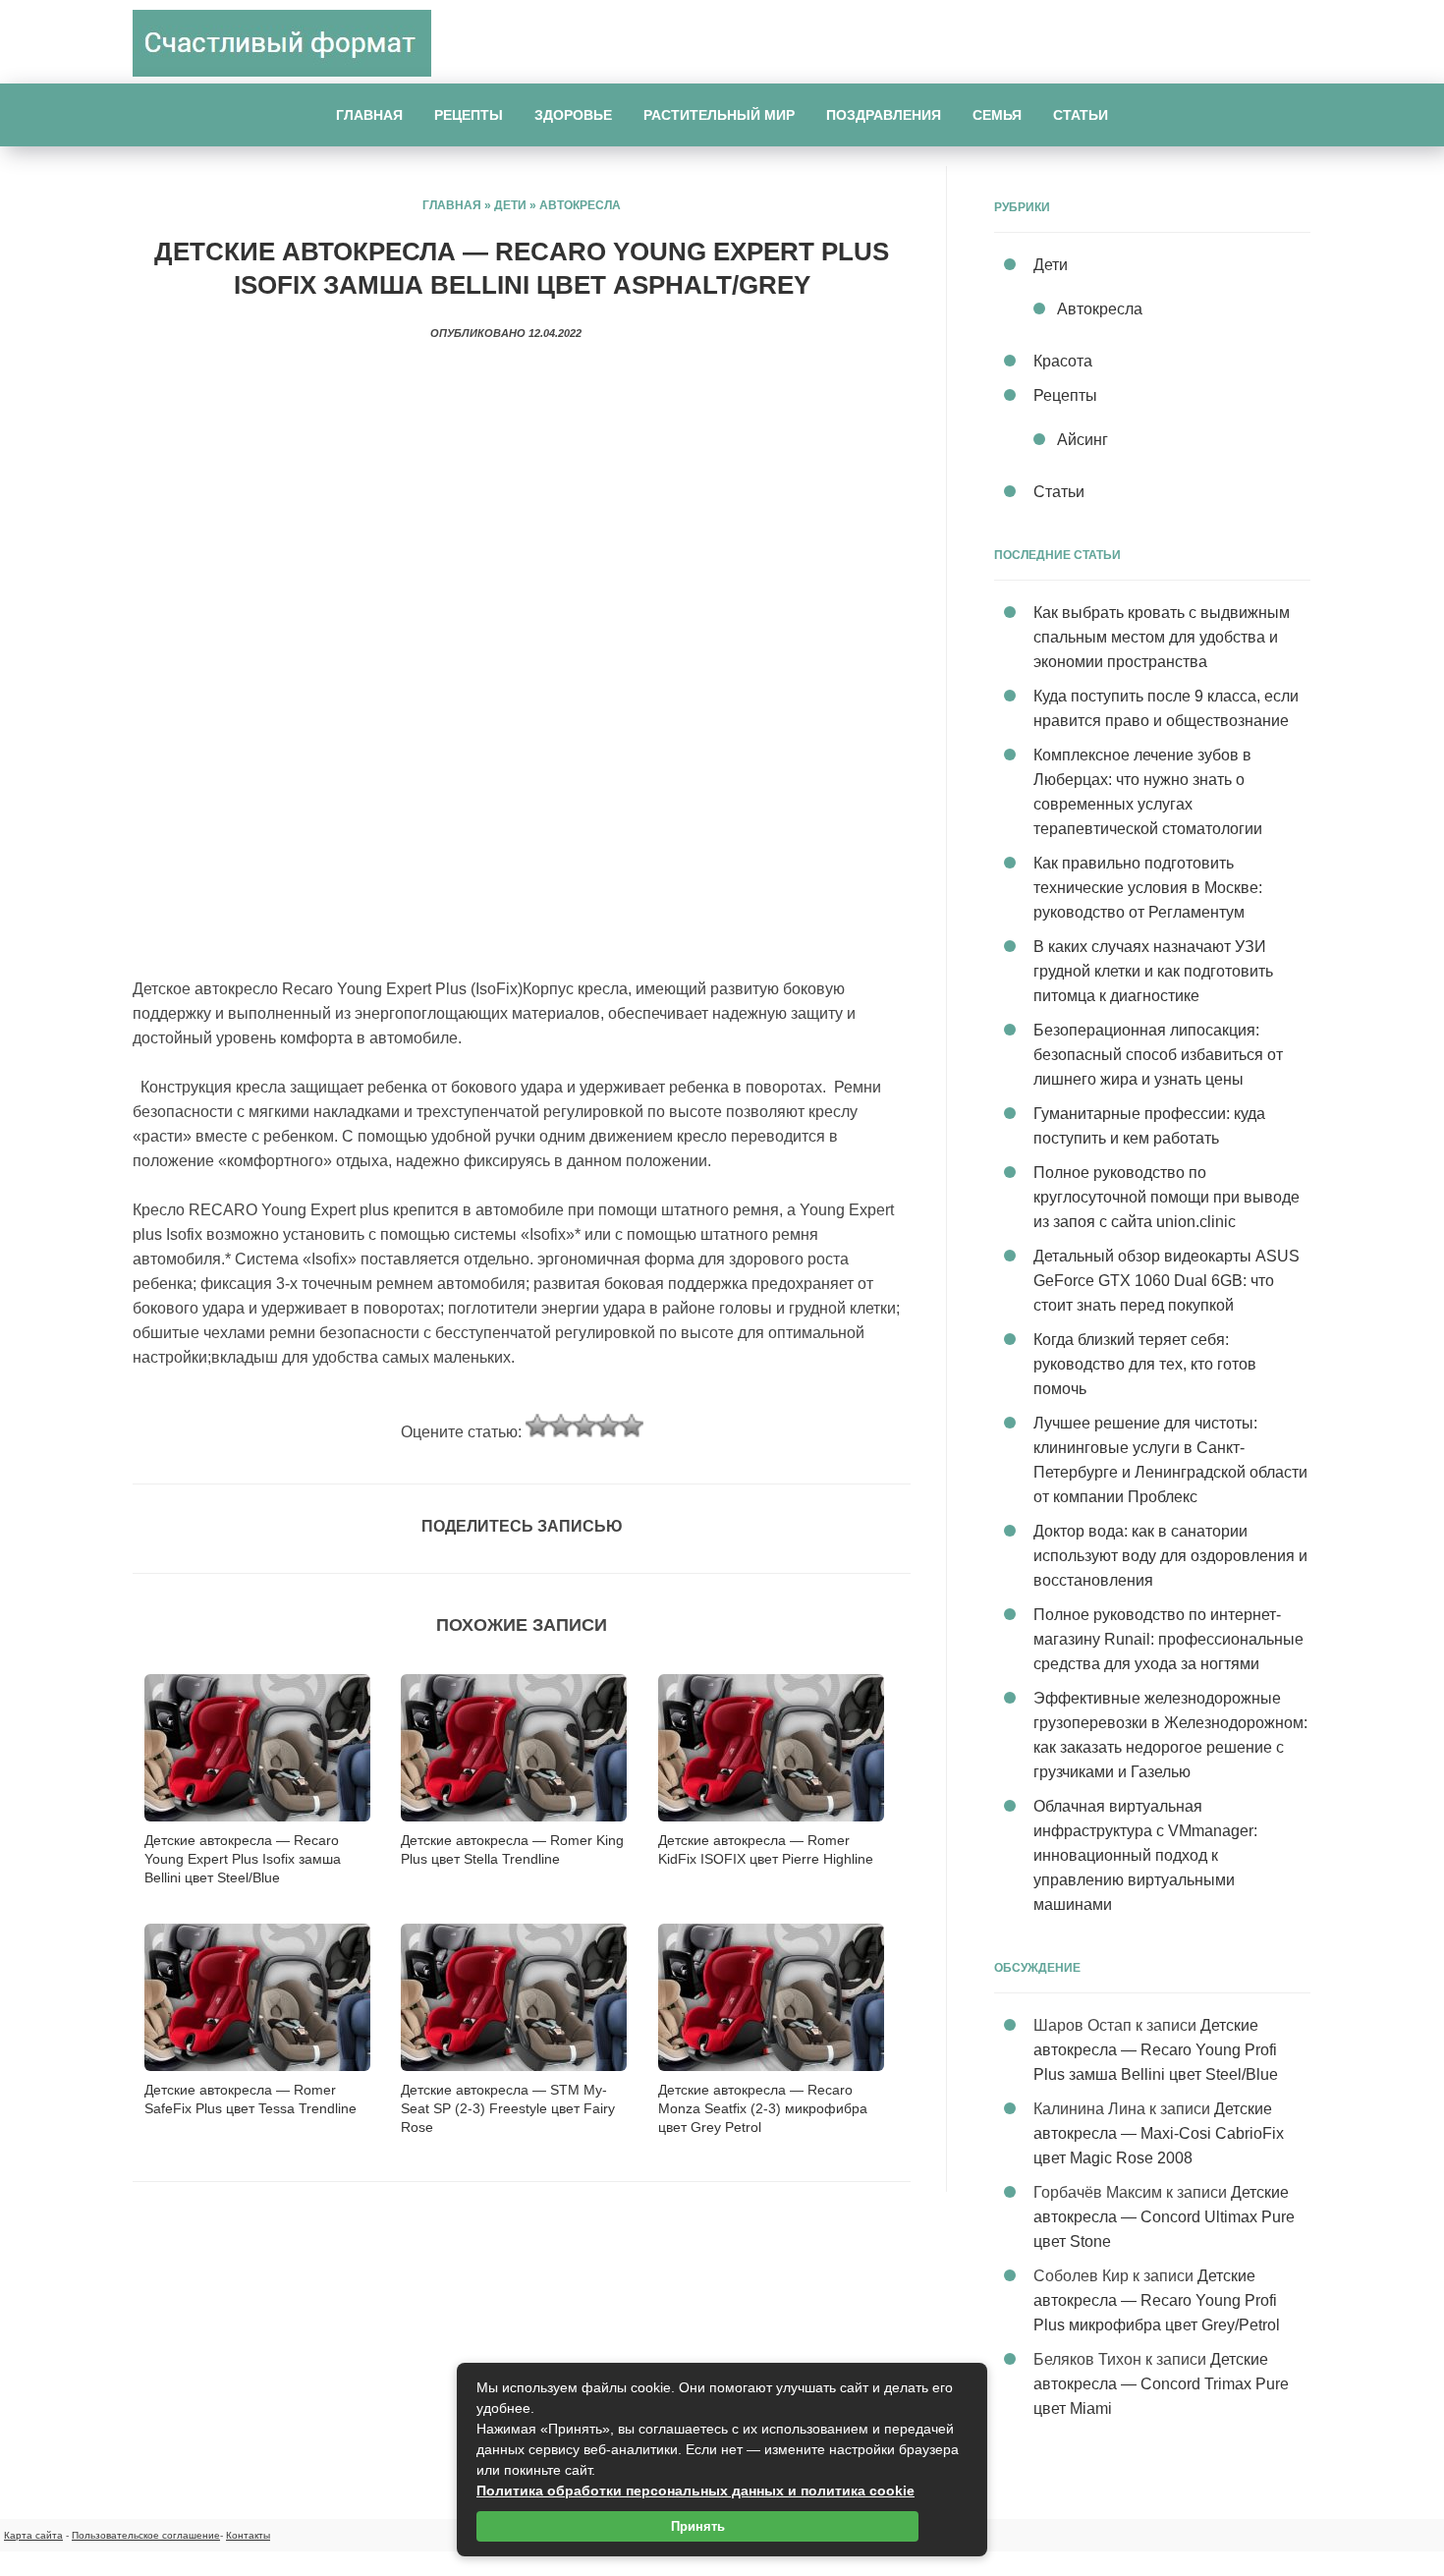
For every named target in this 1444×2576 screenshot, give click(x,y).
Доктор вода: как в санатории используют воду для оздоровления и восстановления (1170, 1556)
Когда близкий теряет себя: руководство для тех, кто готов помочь (1145, 1364)
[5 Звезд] (632, 1426)
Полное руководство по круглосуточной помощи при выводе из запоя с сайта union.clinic (1166, 1197)
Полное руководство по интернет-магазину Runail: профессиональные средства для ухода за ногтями (1168, 1639)
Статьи (1081, 115)
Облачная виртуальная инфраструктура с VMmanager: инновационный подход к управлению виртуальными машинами (1145, 1855)
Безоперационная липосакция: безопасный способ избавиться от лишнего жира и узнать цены (1158, 1055)
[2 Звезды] (561, 1426)
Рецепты (469, 115)
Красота (1063, 361)
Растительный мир (719, 115)
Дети (510, 205)
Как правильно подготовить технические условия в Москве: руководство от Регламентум (1148, 888)
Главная (369, 115)
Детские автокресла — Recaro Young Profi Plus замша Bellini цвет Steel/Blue (1156, 2050)
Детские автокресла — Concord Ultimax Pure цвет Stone (1164, 2217)
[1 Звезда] (537, 1426)
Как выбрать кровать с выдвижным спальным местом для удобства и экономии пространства (1162, 637)
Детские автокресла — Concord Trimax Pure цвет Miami (1161, 2384)
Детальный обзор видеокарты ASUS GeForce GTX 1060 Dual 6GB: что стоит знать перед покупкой (1166, 1281)
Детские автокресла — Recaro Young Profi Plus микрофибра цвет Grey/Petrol (1157, 2300)
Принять (698, 2526)
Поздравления (884, 115)
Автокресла (580, 205)
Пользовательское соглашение (146, 2535)
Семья (997, 115)
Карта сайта (33, 2535)
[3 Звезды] (584, 1426)
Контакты (248, 2535)
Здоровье (573, 115)
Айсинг (1083, 440)
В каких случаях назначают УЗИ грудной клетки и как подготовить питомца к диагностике (1153, 971)
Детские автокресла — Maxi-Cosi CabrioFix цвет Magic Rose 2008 (1159, 2133)
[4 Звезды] (608, 1426)
